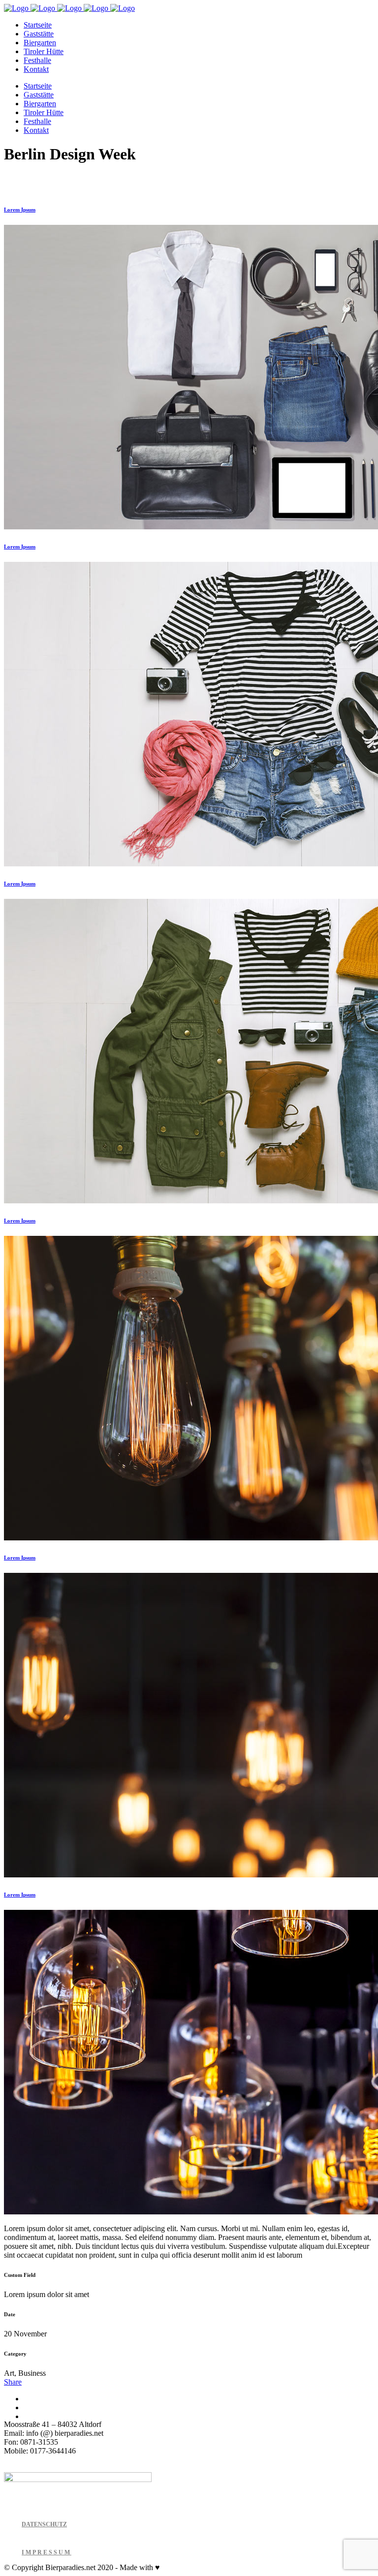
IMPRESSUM (47, 2552)
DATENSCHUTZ (44, 2524)
